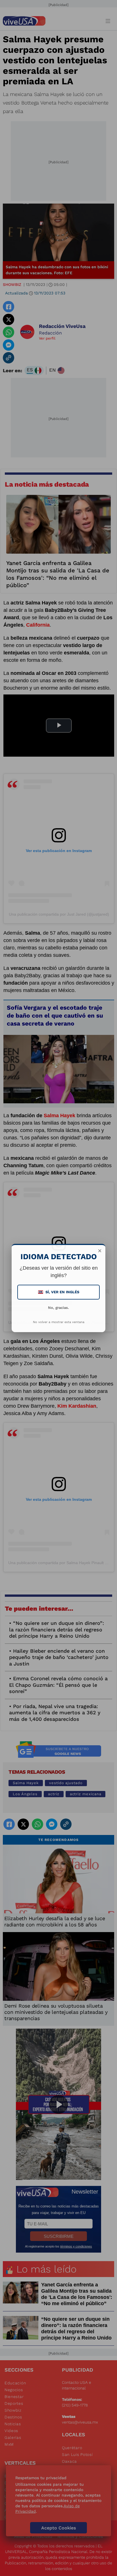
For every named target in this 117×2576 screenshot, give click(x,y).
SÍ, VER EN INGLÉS (59, 1292)
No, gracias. (58, 1308)
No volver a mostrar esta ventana (59, 1322)
